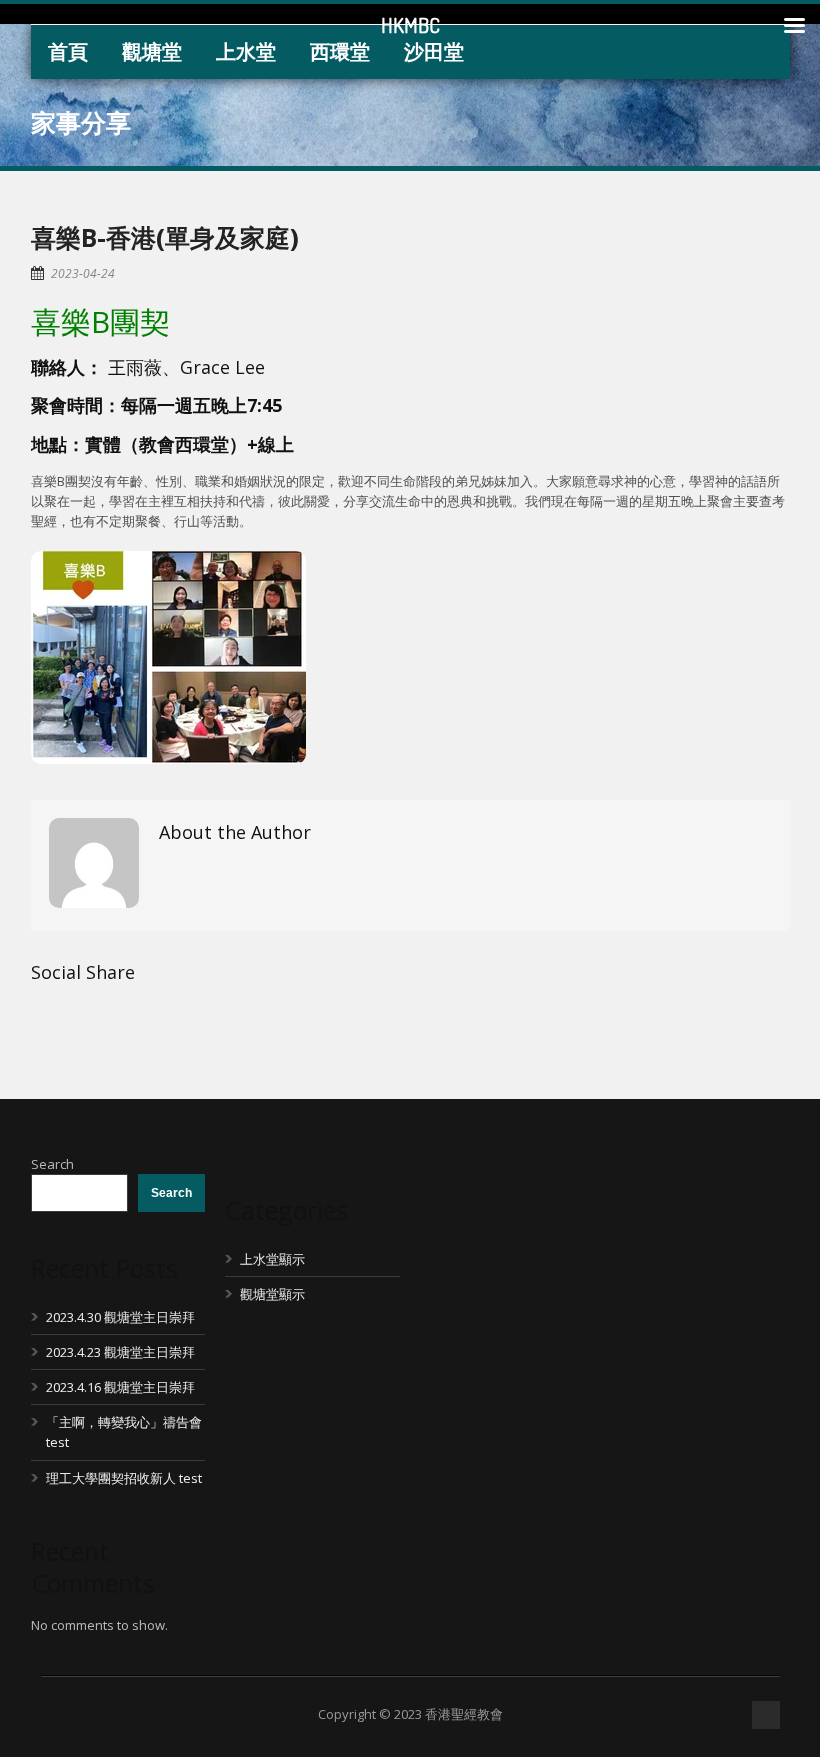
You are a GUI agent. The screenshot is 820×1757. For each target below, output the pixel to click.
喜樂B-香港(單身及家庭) (165, 237)
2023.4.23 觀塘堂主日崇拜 (120, 1352)
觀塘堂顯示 (272, 1294)
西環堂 (340, 51)
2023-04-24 (83, 273)
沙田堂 (434, 51)
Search (52, 1164)
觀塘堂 (152, 51)
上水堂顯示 (272, 1259)
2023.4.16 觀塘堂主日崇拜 (120, 1387)
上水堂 (246, 51)
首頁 (68, 51)
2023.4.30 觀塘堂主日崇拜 (120, 1317)
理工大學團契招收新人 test (124, 1478)
